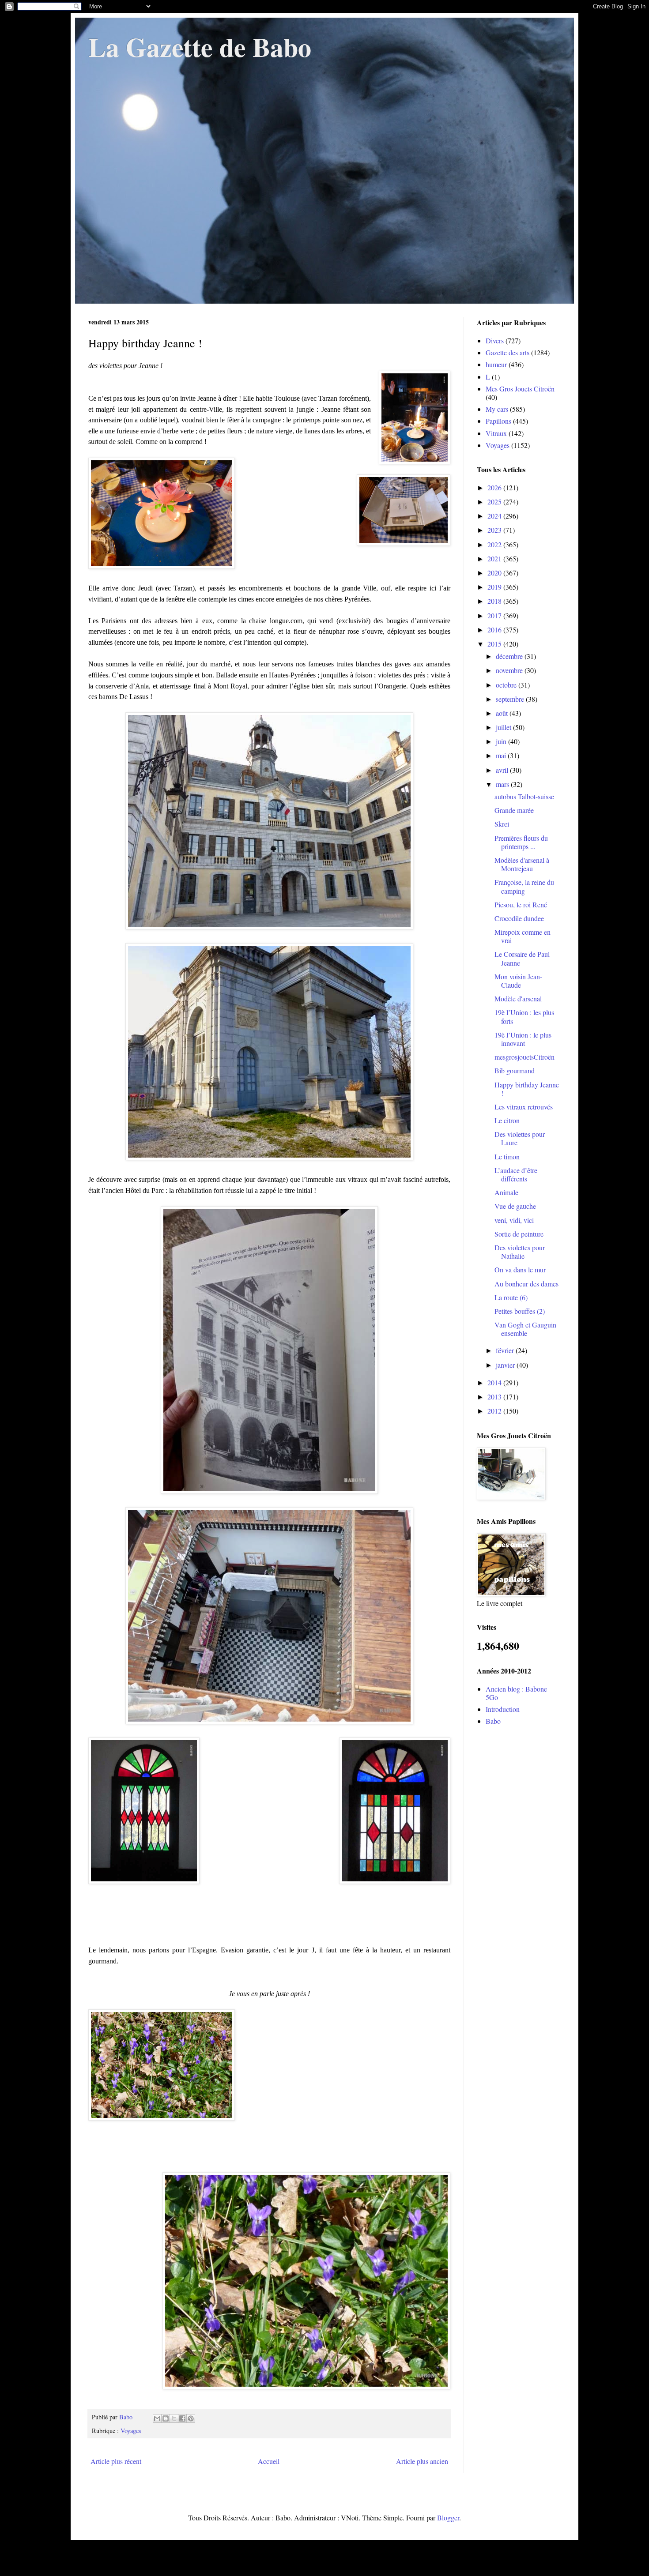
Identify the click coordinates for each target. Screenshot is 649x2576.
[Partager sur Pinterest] (191, 2418)
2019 (495, 587)
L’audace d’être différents (516, 1174)
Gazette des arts (508, 352)
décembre (510, 656)
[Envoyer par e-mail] (157, 2418)
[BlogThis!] (166, 2418)
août (503, 713)
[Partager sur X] (174, 2418)
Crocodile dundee (519, 918)
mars (503, 784)
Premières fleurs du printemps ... (521, 842)
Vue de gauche (515, 1206)
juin (502, 741)
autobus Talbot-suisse (524, 796)
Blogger (448, 2518)
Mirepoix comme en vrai (523, 936)
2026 (495, 487)
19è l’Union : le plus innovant (523, 1039)
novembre (510, 670)
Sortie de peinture (519, 1234)
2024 (495, 516)
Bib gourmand (515, 1070)
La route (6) (511, 1297)
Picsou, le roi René (521, 904)
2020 (495, 573)
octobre (507, 685)
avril (503, 770)
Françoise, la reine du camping (524, 886)
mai (502, 755)
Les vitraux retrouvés (524, 1107)
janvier (506, 1365)
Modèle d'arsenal (518, 998)
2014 (495, 1382)
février (506, 1350)
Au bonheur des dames (526, 1284)
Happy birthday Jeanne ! (527, 1089)
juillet (504, 727)
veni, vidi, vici (514, 1220)
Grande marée (514, 810)
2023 (495, 530)
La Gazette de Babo (200, 47)
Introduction (503, 1709)
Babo (493, 1721)
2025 (495, 502)
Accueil (269, 2461)
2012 (495, 1411)
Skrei (502, 824)
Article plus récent (116, 2461)
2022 (495, 544)
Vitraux (496, 433)
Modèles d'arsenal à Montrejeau (522, 864)
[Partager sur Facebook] (182, 2418)
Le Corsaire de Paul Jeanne (522, 958)
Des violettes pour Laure (520, 1138)
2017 (495, 615)
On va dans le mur (520, 1269)
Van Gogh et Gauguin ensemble (525, 1329)
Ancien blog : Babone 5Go (516, 1693)
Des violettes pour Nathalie (520, 1252)
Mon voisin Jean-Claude (518, 981)
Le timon (507, 1156)
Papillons (498, 421)
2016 (495, 630)
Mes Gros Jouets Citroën (520, 389)
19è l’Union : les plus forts (524, 1016)
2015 (495, 644)
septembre (511, 699)
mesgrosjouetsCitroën (524, 1057)
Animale (506, 1192)
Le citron (507, 1120)
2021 (495, 558)
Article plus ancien (422, 2461)
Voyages (131, 2431)
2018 (495, 601)
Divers (495, 340)
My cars (497, 409)
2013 (495, 1397)
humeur (496, 364)
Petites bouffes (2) (520, 1311)
